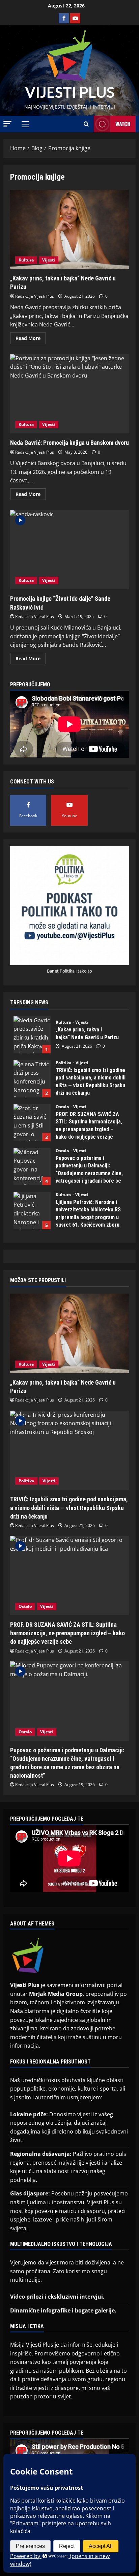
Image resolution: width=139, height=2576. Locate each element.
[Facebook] (64, 18)
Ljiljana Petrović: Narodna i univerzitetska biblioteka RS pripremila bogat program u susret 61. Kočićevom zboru (32, 1211)
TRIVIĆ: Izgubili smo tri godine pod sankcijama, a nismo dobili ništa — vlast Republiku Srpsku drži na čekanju (32, 1079)
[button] (7, 124)
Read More (31, 337)
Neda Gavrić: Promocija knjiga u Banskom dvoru (69, 394)
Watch (123, 124)
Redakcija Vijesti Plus (35, 296)
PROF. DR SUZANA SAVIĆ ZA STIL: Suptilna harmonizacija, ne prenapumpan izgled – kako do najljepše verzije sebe (32, 1123)
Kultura (26, 260)
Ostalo (63, 1107)
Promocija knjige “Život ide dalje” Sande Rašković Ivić (69, 550)
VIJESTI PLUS (70, 92)
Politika (64, 1063)
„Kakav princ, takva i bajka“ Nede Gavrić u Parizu (69, 230)
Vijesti (49, 260)
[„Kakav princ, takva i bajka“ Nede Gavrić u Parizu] (69, 1333)
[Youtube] (75, 18)
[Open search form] (86, 124)
